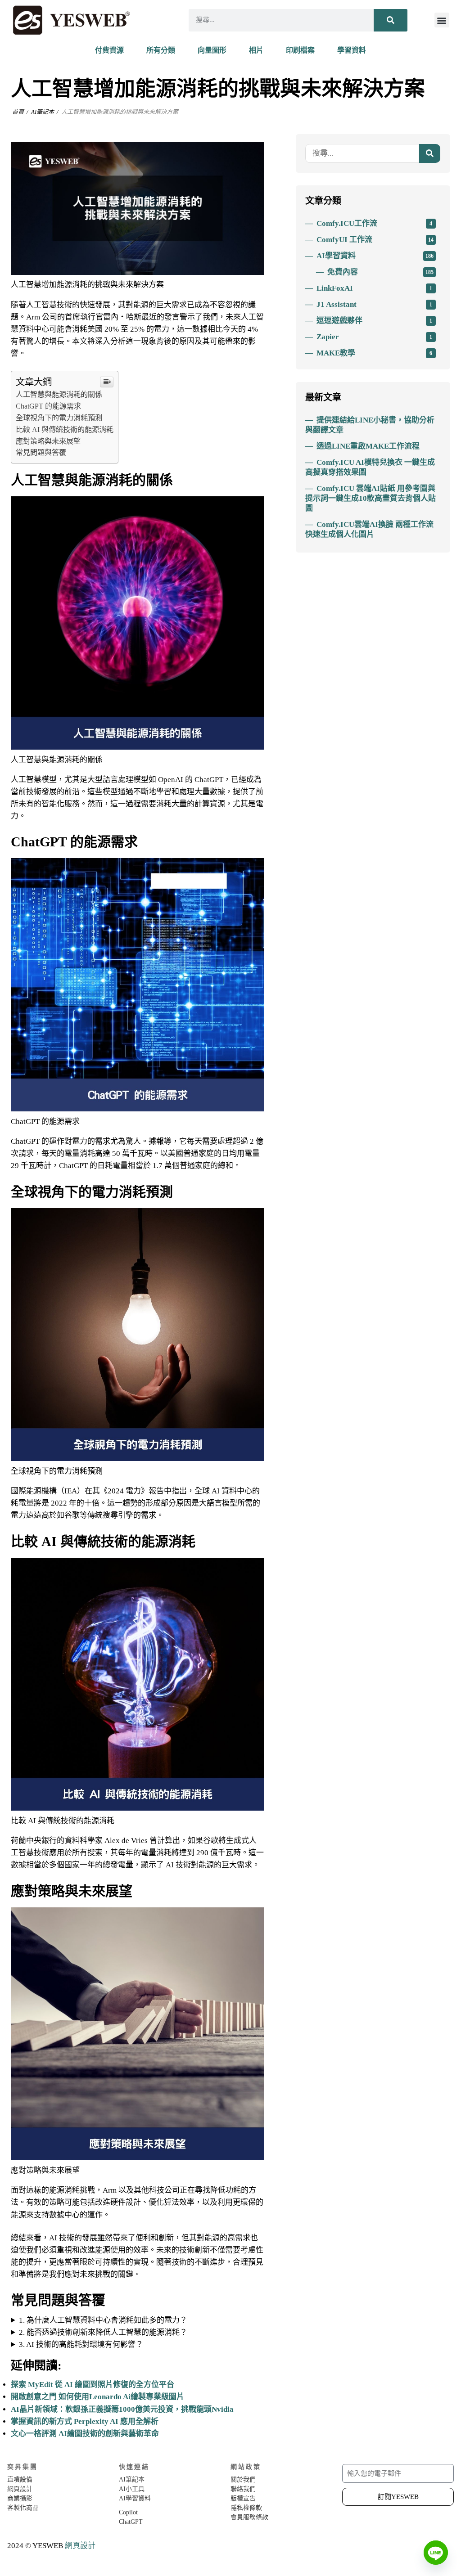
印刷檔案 (300, 50)
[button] (442, 20)
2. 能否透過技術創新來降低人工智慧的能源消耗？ (103, 2332)
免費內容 (380, 272)
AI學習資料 (375, 256)
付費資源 (109, 50)
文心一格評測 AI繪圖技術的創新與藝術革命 (85, 2434)
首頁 (18, 112)
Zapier (374, 337)
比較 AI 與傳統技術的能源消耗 (65, 429)
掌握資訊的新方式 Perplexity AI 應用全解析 (85, 2421)
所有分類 (161, 50)
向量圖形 (212, 50)
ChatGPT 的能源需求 (48, 406)
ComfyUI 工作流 (375, 240)
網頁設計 (80, 2546)
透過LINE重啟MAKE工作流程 (368, 446)
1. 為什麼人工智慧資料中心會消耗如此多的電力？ (103, 2320)
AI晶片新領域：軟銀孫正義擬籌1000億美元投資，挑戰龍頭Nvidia (122, 2409)
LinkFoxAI (374, 288)
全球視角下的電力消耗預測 (59, 418)
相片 (256, 50)
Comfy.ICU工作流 (374, 223)
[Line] (436, 2553)
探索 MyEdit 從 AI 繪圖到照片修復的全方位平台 (93, 2385)
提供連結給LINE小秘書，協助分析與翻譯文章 (370, 425)
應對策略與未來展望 (48, 441)
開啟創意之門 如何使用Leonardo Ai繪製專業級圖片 (97, 2397)
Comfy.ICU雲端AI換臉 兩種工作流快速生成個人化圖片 (369, 529)
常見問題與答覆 (41, 452)
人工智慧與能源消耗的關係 (59, 394)
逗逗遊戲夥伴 (374, 321)
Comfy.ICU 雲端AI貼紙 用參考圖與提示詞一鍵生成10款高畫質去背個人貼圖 (371, 498)
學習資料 (352, 50)
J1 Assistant (374, 304)
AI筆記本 (43, 112)
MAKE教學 (374, 353)
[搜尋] (391, 20)
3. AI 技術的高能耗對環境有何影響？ (81, 2344)
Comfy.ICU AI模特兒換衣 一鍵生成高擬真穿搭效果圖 (370, 467)
